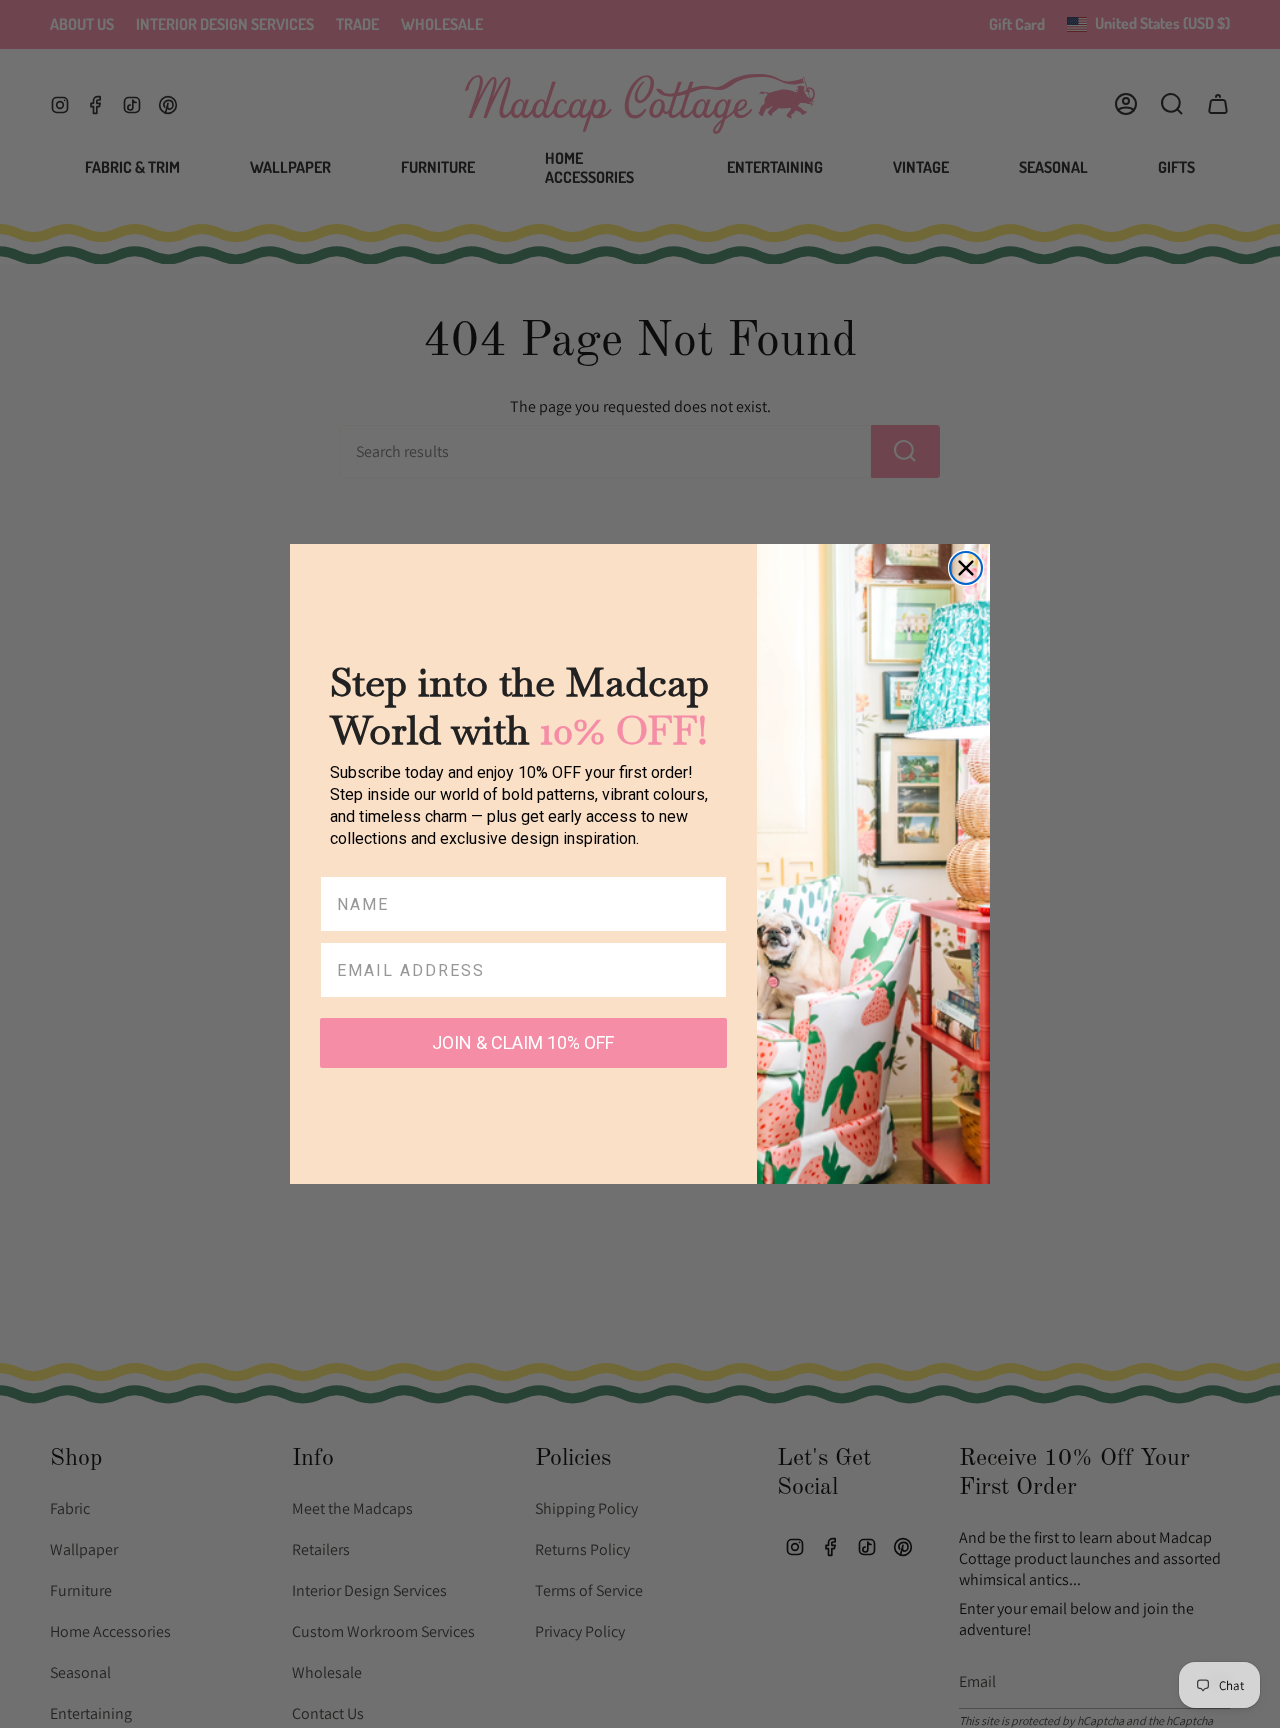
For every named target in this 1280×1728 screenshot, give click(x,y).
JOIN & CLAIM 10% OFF (523, 1042)
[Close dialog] (966, 568)
